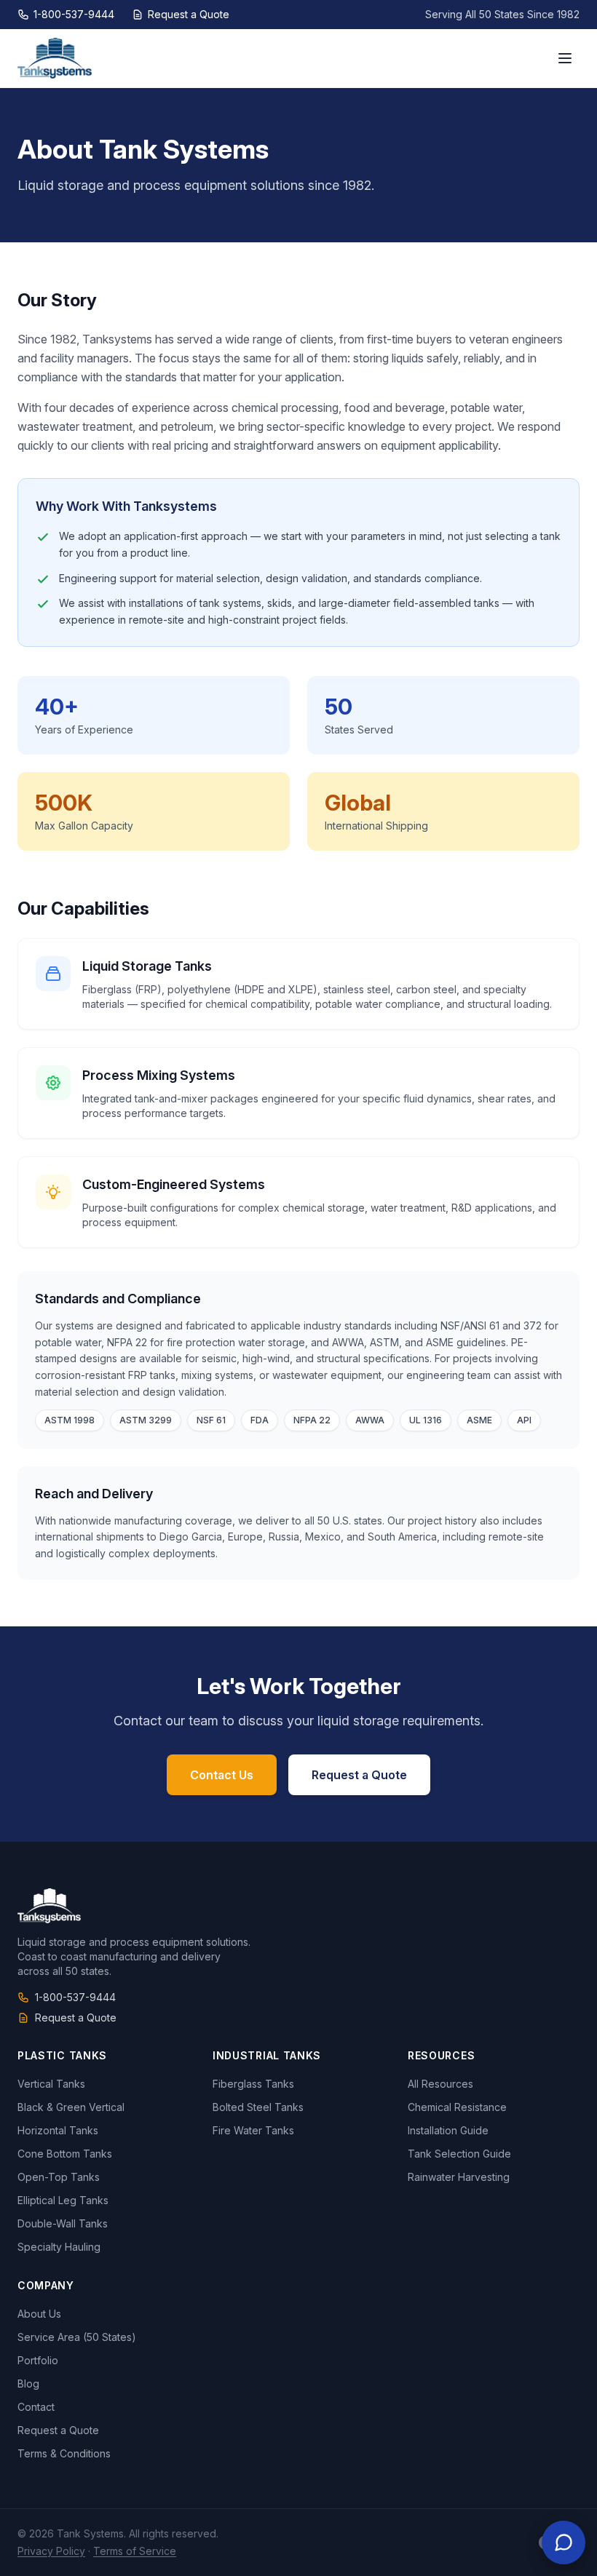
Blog (28, 2384)
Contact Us (222, 1775)
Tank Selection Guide (459, 2154)
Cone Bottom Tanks (65, 2154)
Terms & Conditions (64, 2453)
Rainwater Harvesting (459, 2177)
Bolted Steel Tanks (258, 2107)
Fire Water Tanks (253, 2130)
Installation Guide (448, 2130)
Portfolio (38, 2360)
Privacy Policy (51, 2551)
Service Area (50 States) (77, 2337)
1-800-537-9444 (74, 14)
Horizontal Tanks (58, 2130)
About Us (39, 2314)
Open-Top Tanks (59, 2177)
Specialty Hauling (59, 2247)
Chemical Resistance (457, 2107)
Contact (36, 2407)
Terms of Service (135, 2551)
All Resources (440, 2084)
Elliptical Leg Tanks (63, 2200)
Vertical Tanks (51, 2084)
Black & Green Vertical (71, 2107)
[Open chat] (564, 2543)
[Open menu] (565, 58)
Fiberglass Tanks (253, 2084)
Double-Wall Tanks (63, 2223)
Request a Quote (189, 14)
